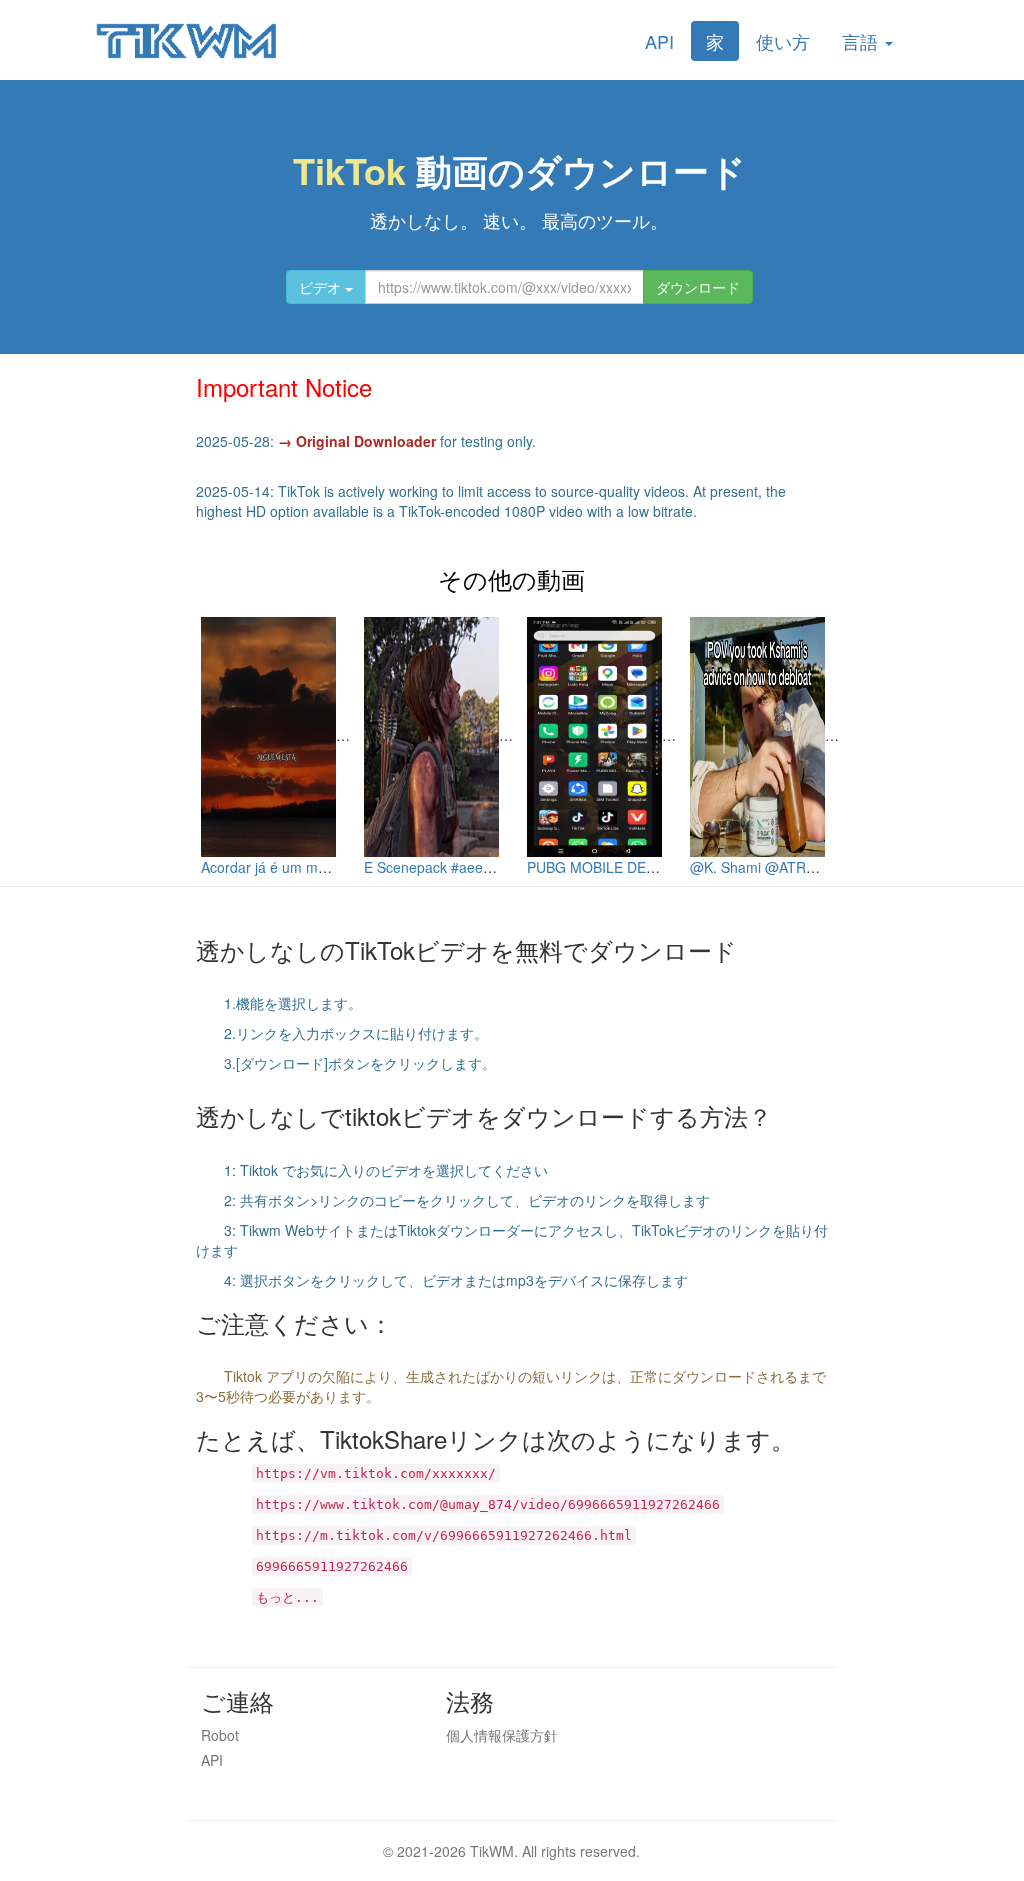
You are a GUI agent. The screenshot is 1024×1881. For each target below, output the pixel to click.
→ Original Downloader (357, 441)
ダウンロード (698, 287)
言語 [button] (862, 41)
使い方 (783, 41)
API (659, 41)
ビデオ (322, 287)
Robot (220, 1735)
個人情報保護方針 (502, 1735)
